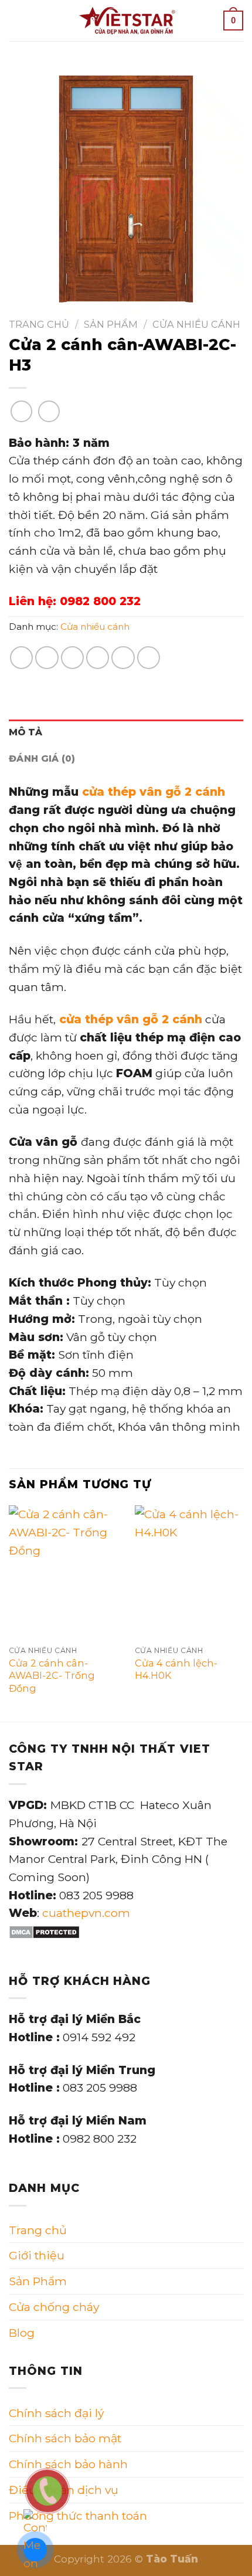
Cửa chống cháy (54, 2307)
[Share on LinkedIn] (149, 658)
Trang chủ (39, 324)
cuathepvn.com (86, 1913)
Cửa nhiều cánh (196, 324)
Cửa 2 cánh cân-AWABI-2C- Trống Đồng (52, 1675)
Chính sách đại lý (56, 2413)
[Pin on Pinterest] (123, 658)
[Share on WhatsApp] (22, 658)
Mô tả (26, 732)
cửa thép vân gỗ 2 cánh (154, 792)
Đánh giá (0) (42, 758)
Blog (22, 2333)
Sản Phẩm (111, 324)
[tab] (126, 733)
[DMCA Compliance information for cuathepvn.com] (44, 1931)
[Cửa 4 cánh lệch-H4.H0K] (190, 1572)
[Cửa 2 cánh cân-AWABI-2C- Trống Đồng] (64, 1572)
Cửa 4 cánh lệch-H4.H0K (176, 1669)
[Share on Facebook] (47, 658)
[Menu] (17, 20)
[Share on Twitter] (73, 658)
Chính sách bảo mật (65, 2438)
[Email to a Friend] (98, 658)
